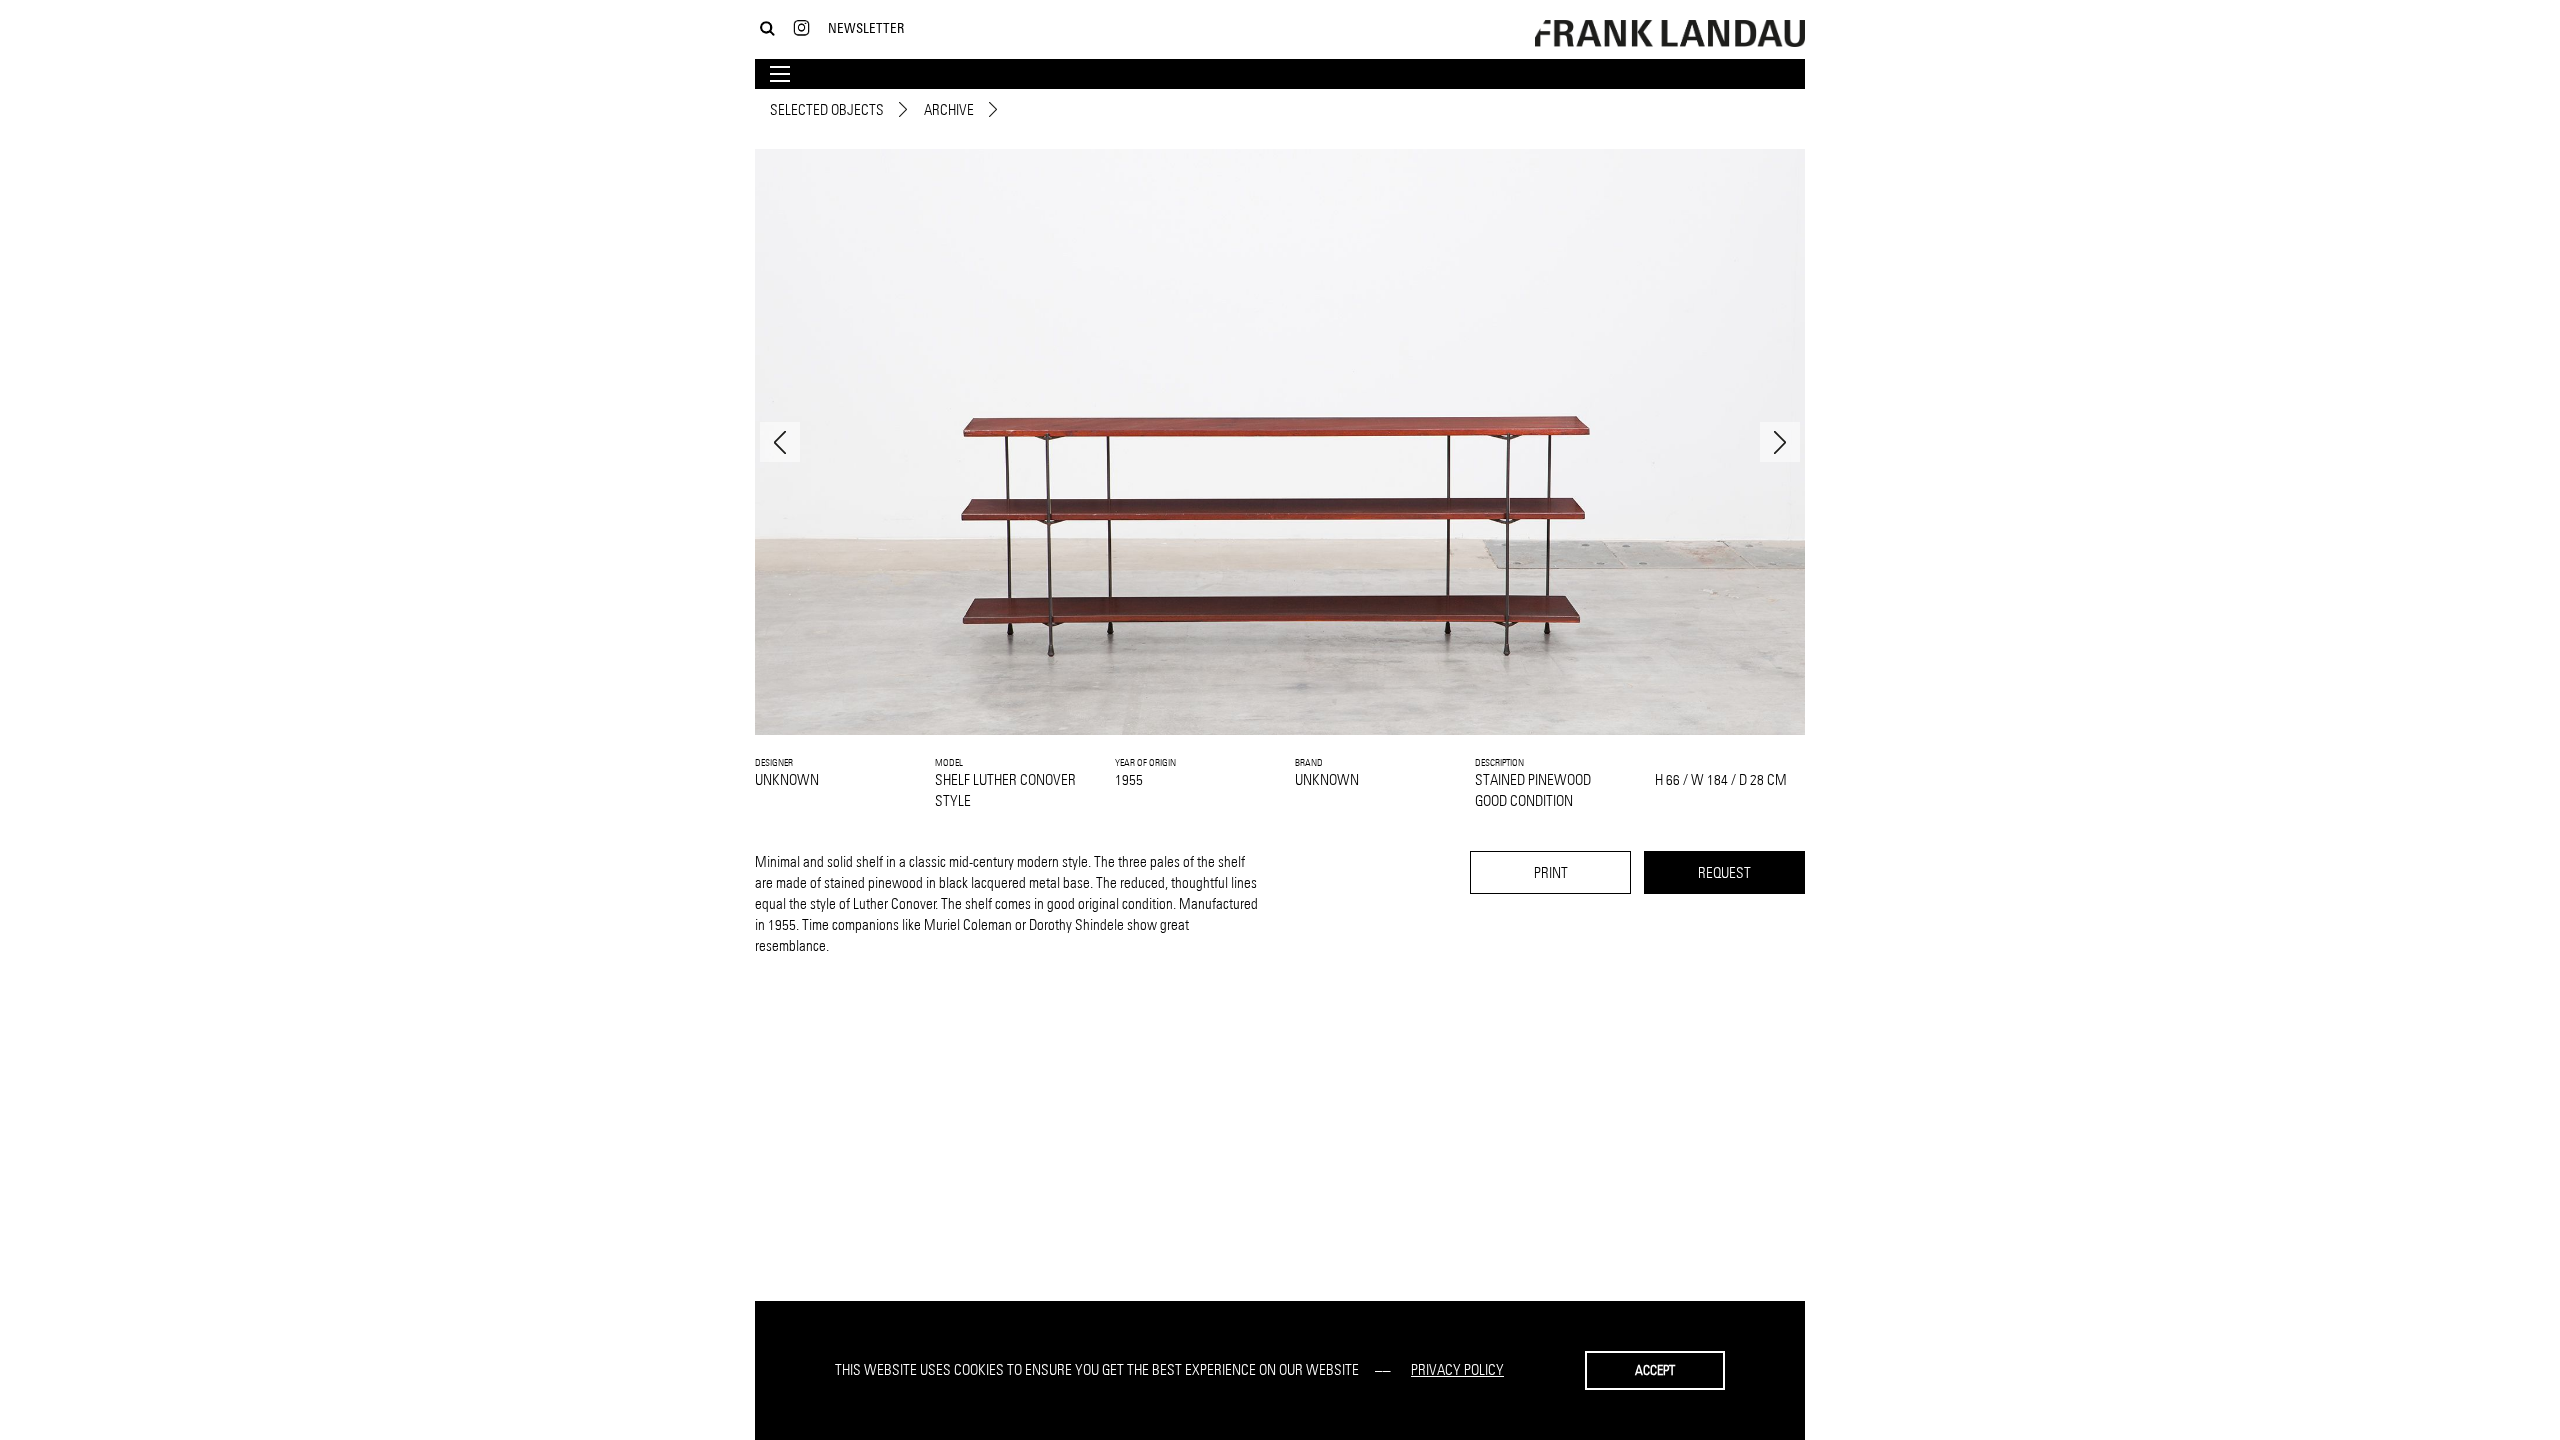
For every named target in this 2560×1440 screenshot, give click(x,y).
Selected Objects (827, 109)
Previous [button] (780, 442)
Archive (949, 109)
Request (1724, 872)
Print (1551, 872)
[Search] (767, 28)
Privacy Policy (1457, 1369)
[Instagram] (801, 28)
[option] (1280, 442)
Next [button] (1780, 442)
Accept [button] (1655, 1370)
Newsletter (866, 27)
